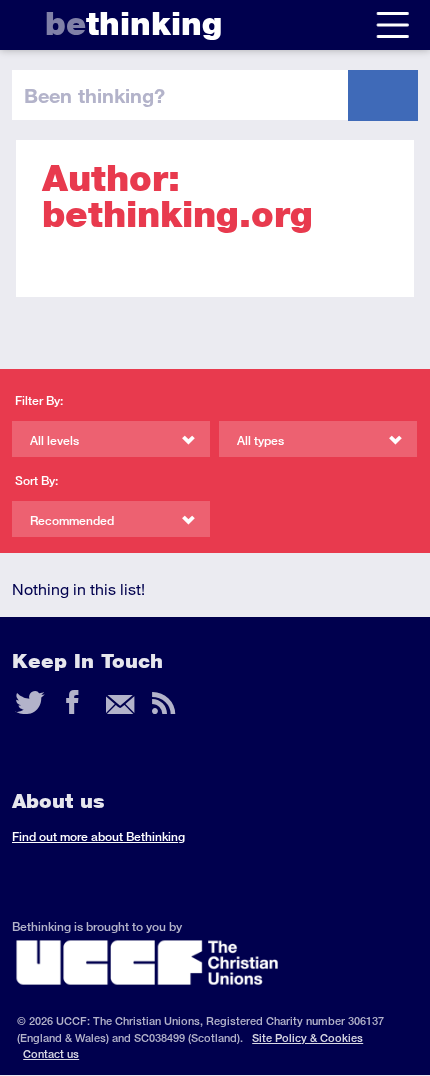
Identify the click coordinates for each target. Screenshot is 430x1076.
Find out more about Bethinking (98, 836)
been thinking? (94, 95)
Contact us (51, 1053)
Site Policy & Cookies (307, 1037)
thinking (133, 23)
